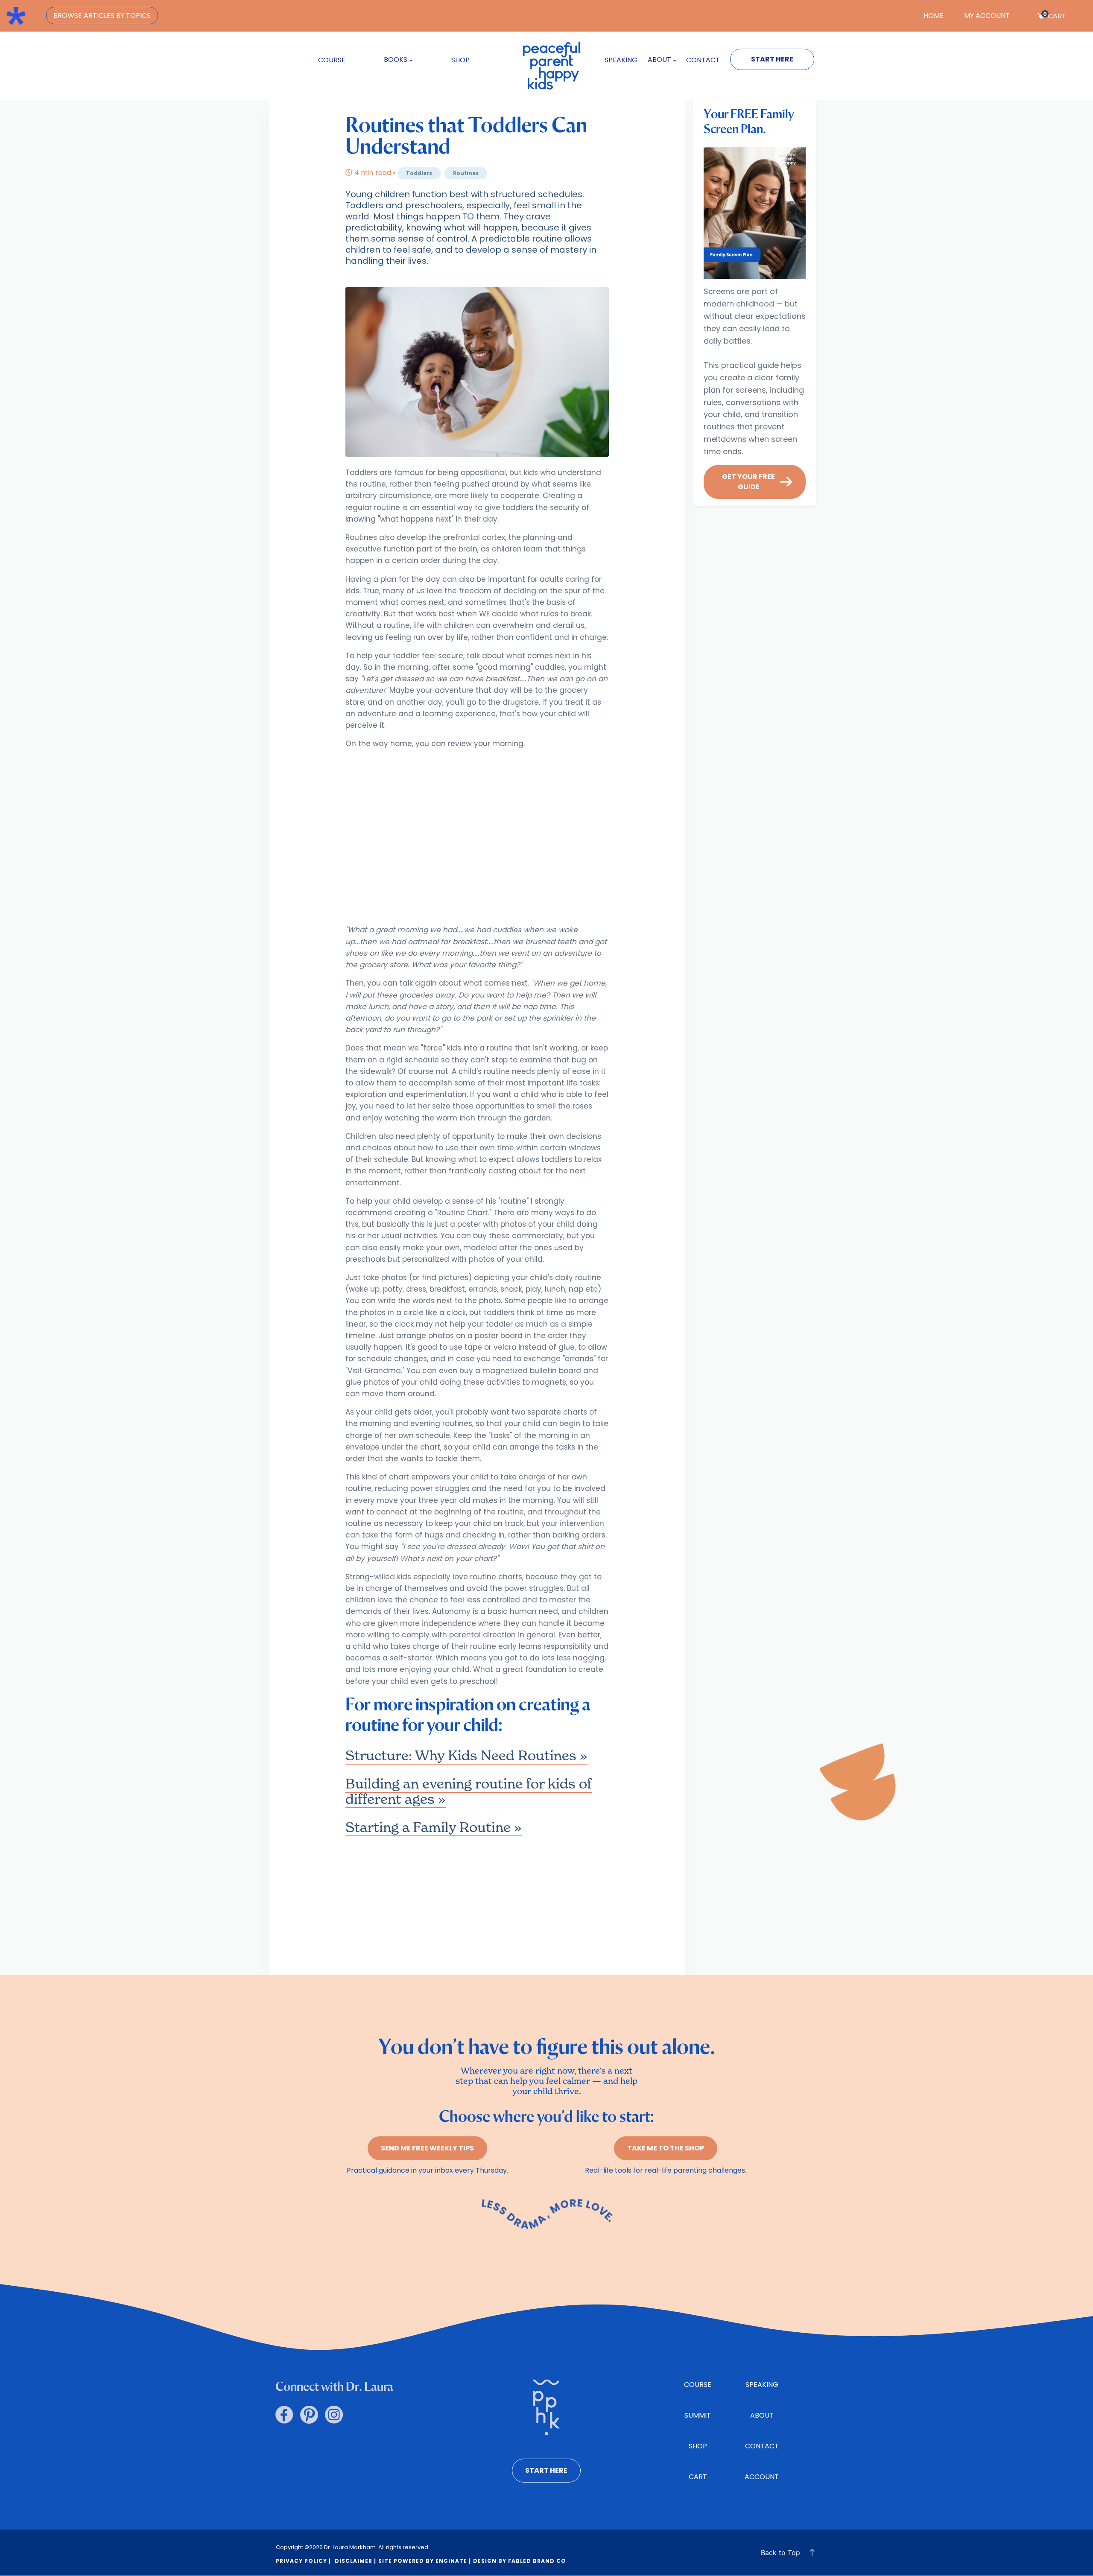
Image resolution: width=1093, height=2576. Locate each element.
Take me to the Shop (666, 2148)
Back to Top (780, 2553)
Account (762, 2477)
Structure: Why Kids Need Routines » (466, 1755)
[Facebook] (284, 2415)
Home (934, 16)
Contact (703, 60)
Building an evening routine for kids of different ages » (469, 1791)
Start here (546, 2470)
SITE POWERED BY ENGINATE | (425, 2561)
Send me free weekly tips (427, 2148)
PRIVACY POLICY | (303, 2561)
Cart (1055, 16)
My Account (987, 16)
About (762, 2415)
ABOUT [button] (659, 60)
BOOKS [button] (396, 60)
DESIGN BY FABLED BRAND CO (520, 2561)
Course (332, 60)
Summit (698, 2415)
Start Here (772, 59)
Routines (466, 173)
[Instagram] (334, 2415)
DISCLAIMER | (355, 2561)
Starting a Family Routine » (434, 1827)
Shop (460, 60)
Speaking (621, 60)
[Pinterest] (309, 2415)
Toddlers (419, 173)
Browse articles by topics (102, 16)
